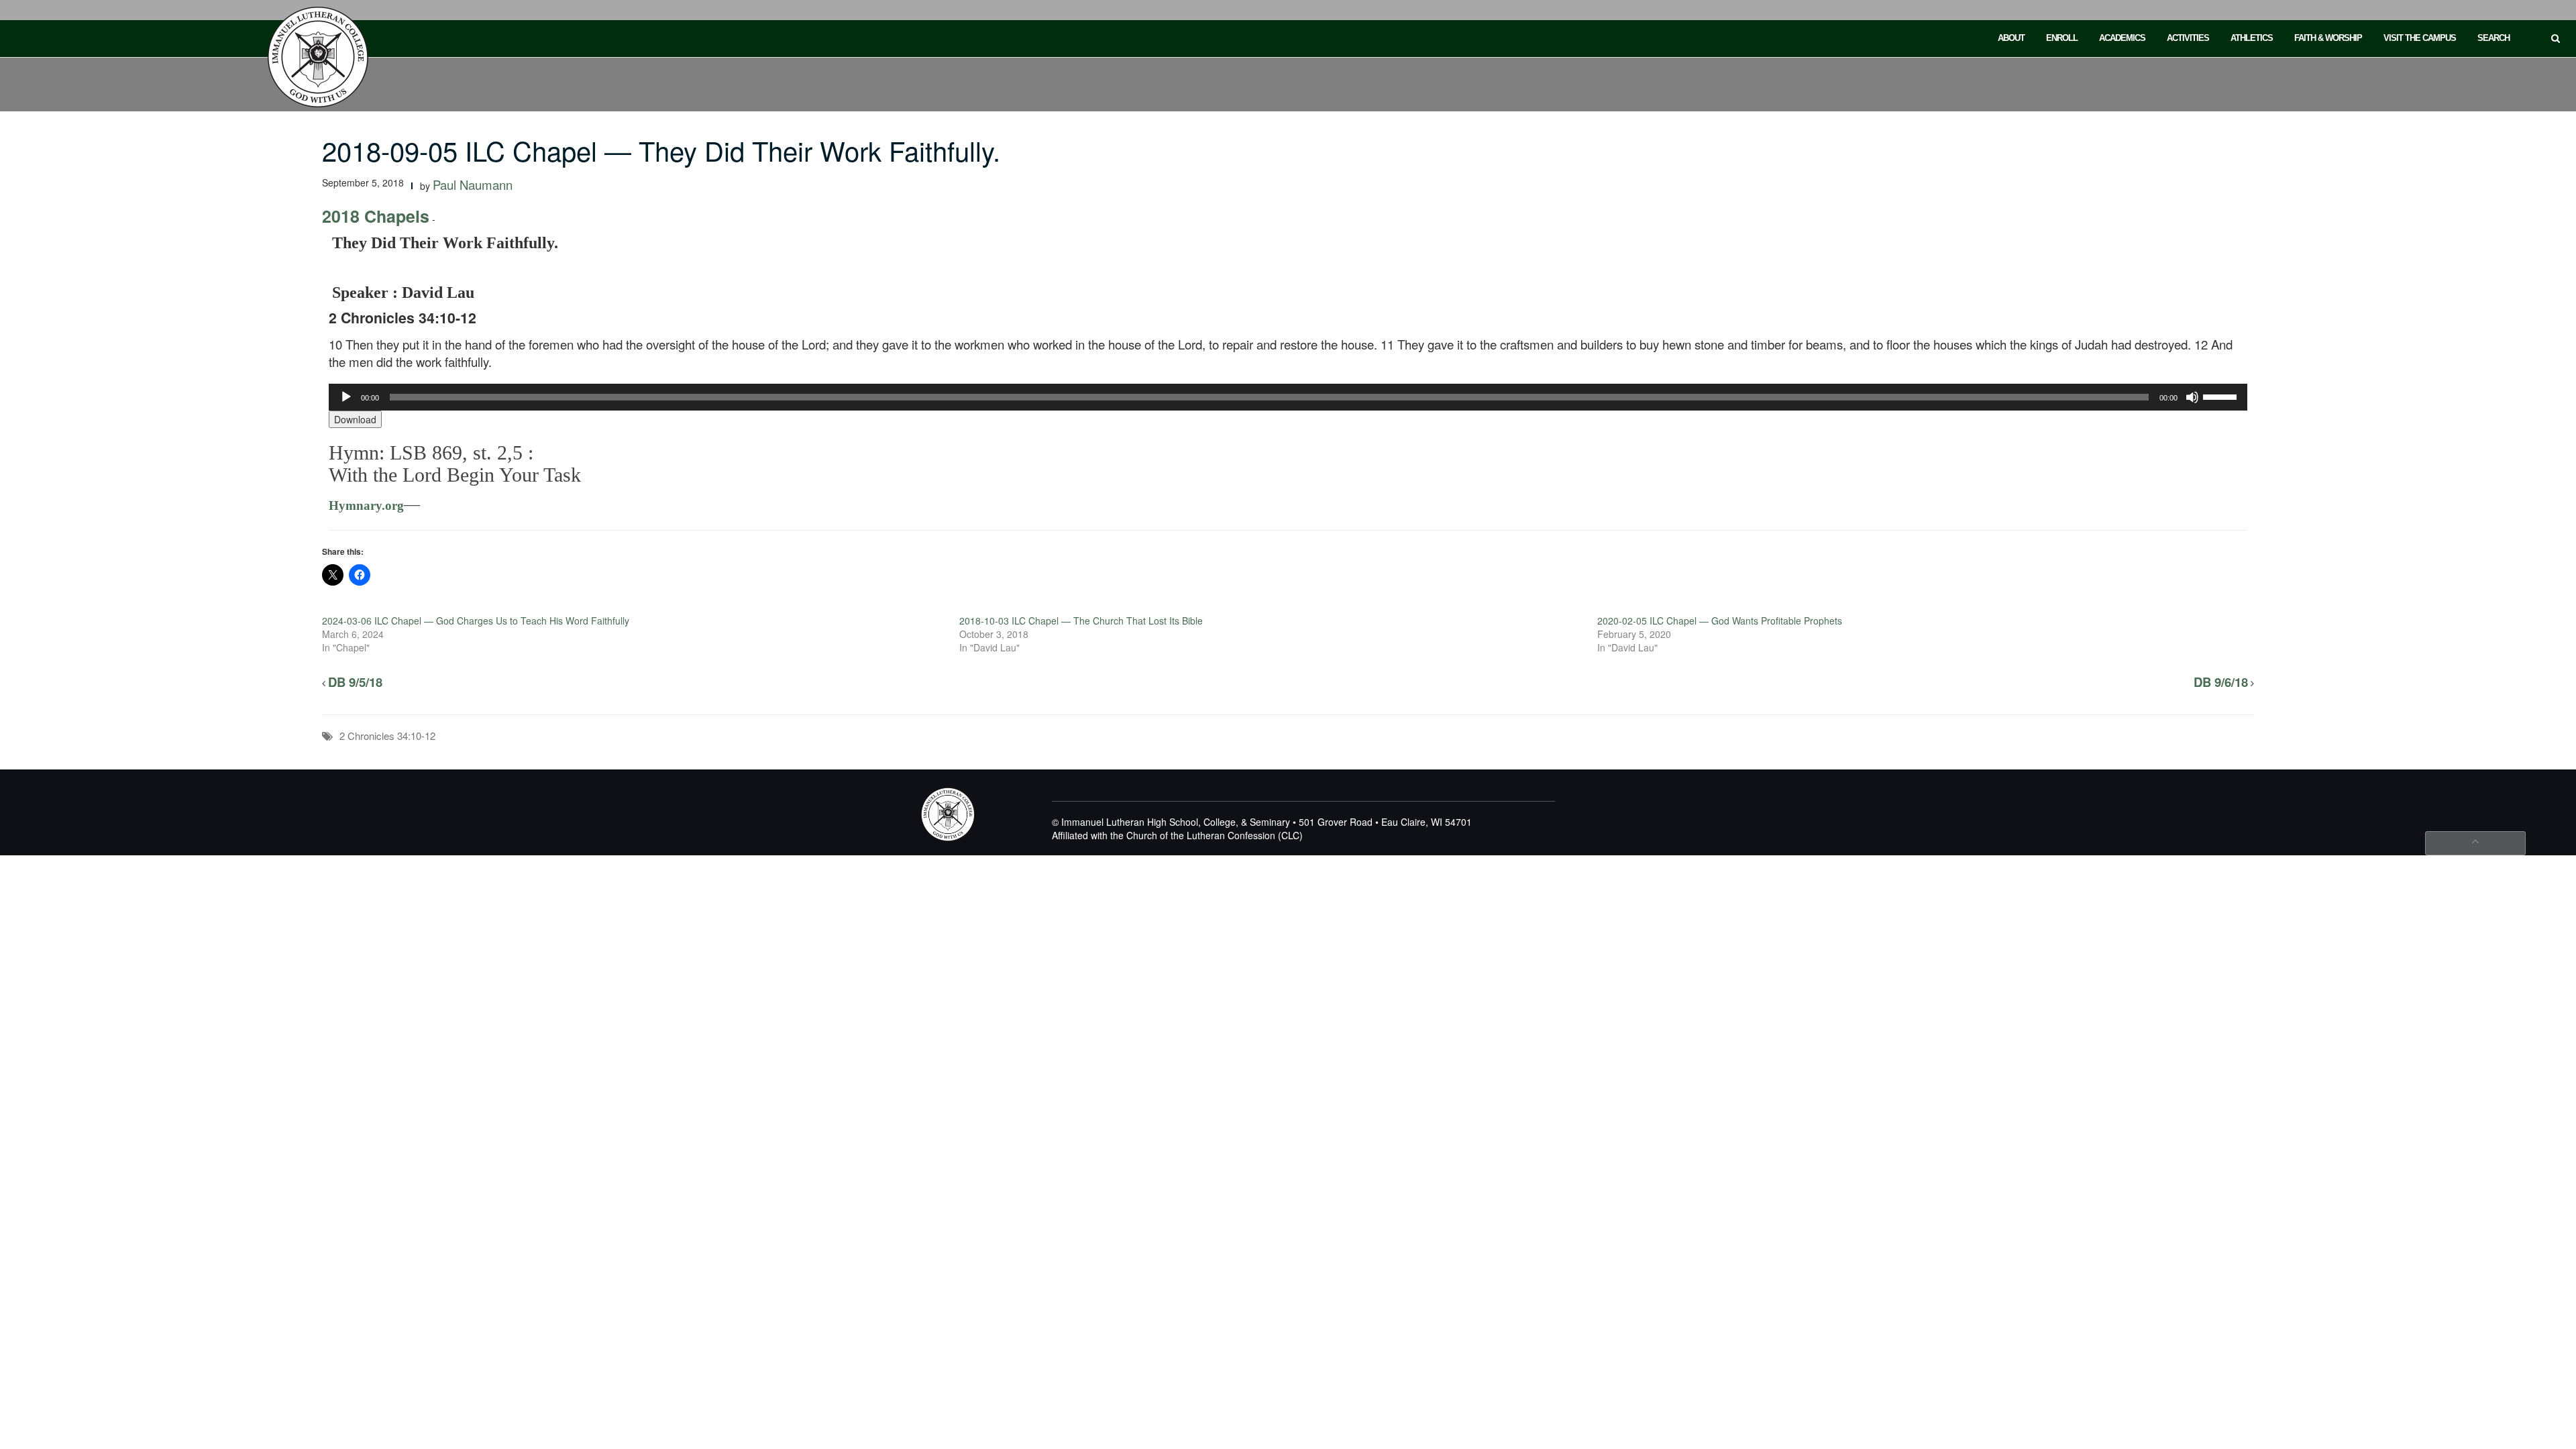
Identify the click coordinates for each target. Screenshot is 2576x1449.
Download (355, 419)
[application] (1288, 397)
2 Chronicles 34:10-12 (387, 736)
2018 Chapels (376, 216)
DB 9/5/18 (355, 682)
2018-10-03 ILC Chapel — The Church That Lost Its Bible (1081, 621)
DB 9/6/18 (2221, 682)
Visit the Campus (2420, 38)
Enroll (2062, 38)
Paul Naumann (473, 184)
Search (2493, 38)
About (2011, 38)
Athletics (2252, 38)
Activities (2188, 38)
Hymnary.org (366, 505)
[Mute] (2192, 397)
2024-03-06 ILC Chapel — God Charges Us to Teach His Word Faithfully (476, 621)
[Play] (346, 397)
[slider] (2222, 396)
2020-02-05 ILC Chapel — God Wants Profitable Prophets (1720, 621)
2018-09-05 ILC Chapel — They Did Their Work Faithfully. (661, 150)
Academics (2122, 38)
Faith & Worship (2328, 38)
